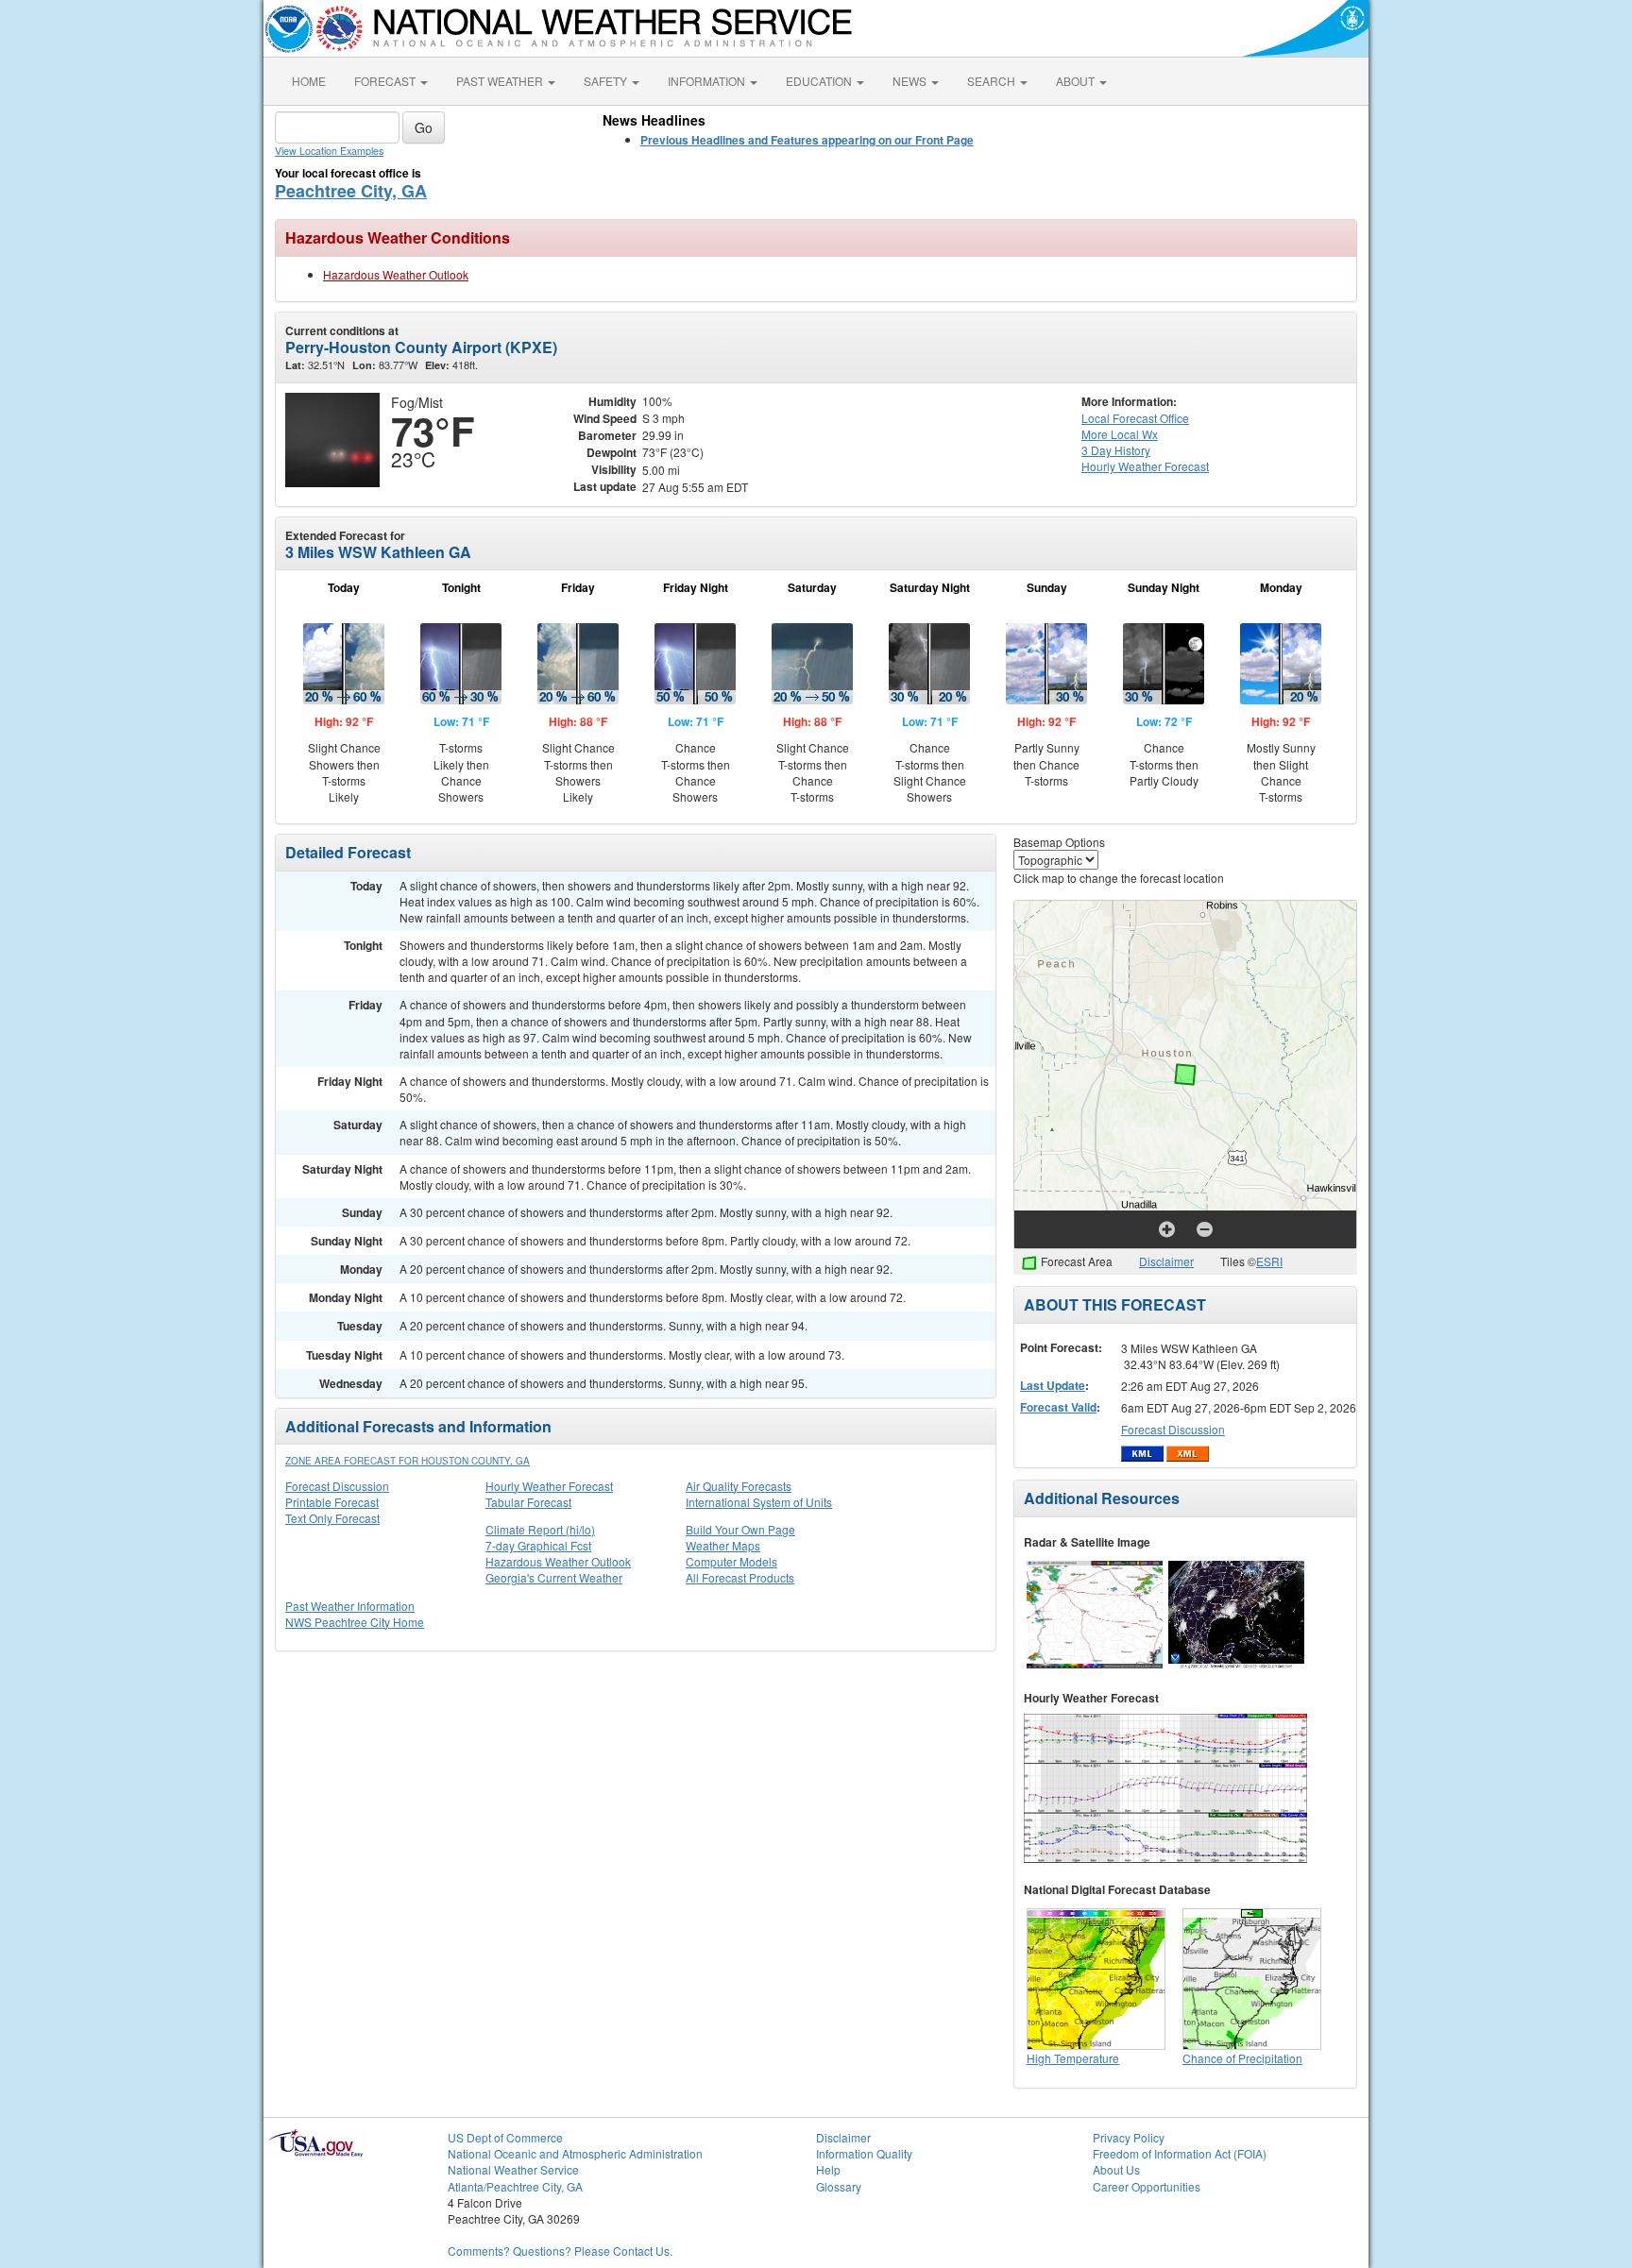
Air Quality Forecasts (739, 1486)
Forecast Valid (1058, 1407)
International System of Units (759, 1502)
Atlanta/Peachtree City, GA (515, 2186)
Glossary (839, 2186)
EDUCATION (820, 81)
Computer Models (731, 1561)
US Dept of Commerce (505, 2137)
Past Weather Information (350, 1606)
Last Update (1053, 1385)
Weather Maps (723, 1545)
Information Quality (864, 2153)
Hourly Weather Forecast (549, 1486)
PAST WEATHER (501, 81)
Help (828, 2169)
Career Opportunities (1147, 2186)
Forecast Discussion (337, 1486)
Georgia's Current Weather (554, 1577)
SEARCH (993, 81)
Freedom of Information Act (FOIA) (1180, 2153)
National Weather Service (513, 2169)
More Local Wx (1120, 434)
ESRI (1269, 1261)
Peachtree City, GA (351, 191)
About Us (1116, 2169)
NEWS (911, 81)
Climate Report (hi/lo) (540, 1529)
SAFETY (607, 81)
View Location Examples (329, 151)
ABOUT (1077, 81)
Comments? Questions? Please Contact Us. (560, 2251)
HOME (309, 81)
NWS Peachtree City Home (355, 1622)
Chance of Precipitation (1242, 2058)
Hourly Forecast (1145, 466)
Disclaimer (1166, 1261)
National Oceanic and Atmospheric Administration (575, 2153)
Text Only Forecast (332, 1518)
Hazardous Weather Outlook (396, 274)
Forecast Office (1135, 418)
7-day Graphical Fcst (538, 1545)
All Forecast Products (740, 1577)
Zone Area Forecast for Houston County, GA (408, 1461)
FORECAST (386, 81)
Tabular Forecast (528, 1502)
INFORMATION (708, 81)
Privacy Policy (1129, 2137)
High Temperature (1073, 2058)
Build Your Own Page (740, 1529)
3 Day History (1116, 450)
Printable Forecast (332, 1502)
